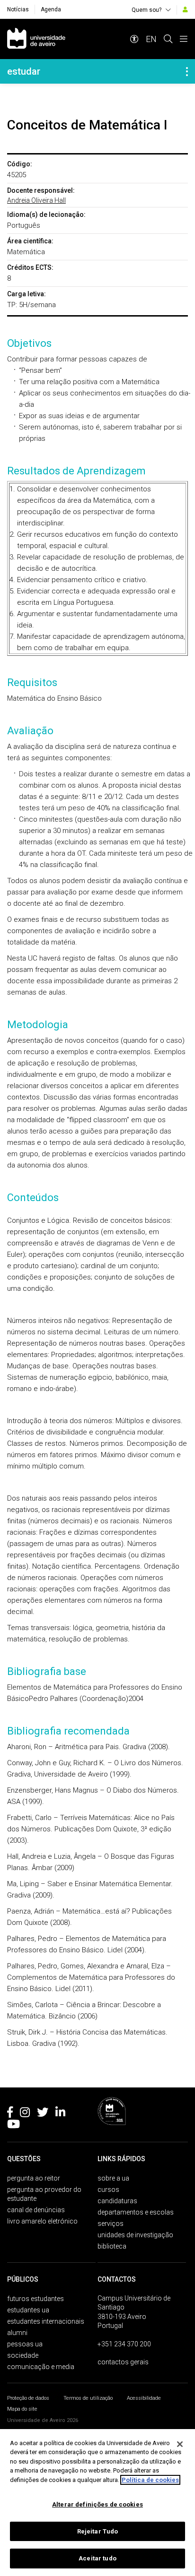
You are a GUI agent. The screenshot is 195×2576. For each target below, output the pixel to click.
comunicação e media (41, 2367)
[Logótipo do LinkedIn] (60, 2114)
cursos (108, 2190)
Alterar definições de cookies (97, 2504)
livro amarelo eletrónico (42, 2221)
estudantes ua (28, 2310)
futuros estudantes (35, 2299)
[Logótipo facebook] (10, 2114)
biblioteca (112, 2246)
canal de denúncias (36, 2210)
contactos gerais (123, 2362)
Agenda (51, 9)
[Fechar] (180, 2444)
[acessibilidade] (134, 39)
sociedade (23, 2355)
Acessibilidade (144, 2398)
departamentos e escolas (136, 2212)
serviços (111, 2224)
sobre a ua (113, 2178)
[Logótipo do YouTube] (13, 2126)
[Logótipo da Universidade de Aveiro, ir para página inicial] (36, 39)
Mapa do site (22, 2409)
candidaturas (117, 2201)
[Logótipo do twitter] (43, 2114)
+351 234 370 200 (124, 2344)
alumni (17, 2333)
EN (151, 39)
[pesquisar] (168, 39)
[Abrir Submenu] (187, 71)
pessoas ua (25, 2344)
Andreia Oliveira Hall (36, 200)
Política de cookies (150, 2480)
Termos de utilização (88, 2398)
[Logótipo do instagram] (25, 2114)
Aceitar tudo (97, 2558)
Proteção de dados (28, 2398)
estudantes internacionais (46, 2321)
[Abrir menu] (184, 39)
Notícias (18, 9)
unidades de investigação (135, 2235)
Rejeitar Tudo (98, 2531)
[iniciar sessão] (185, 9)
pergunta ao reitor (34, 2178)
